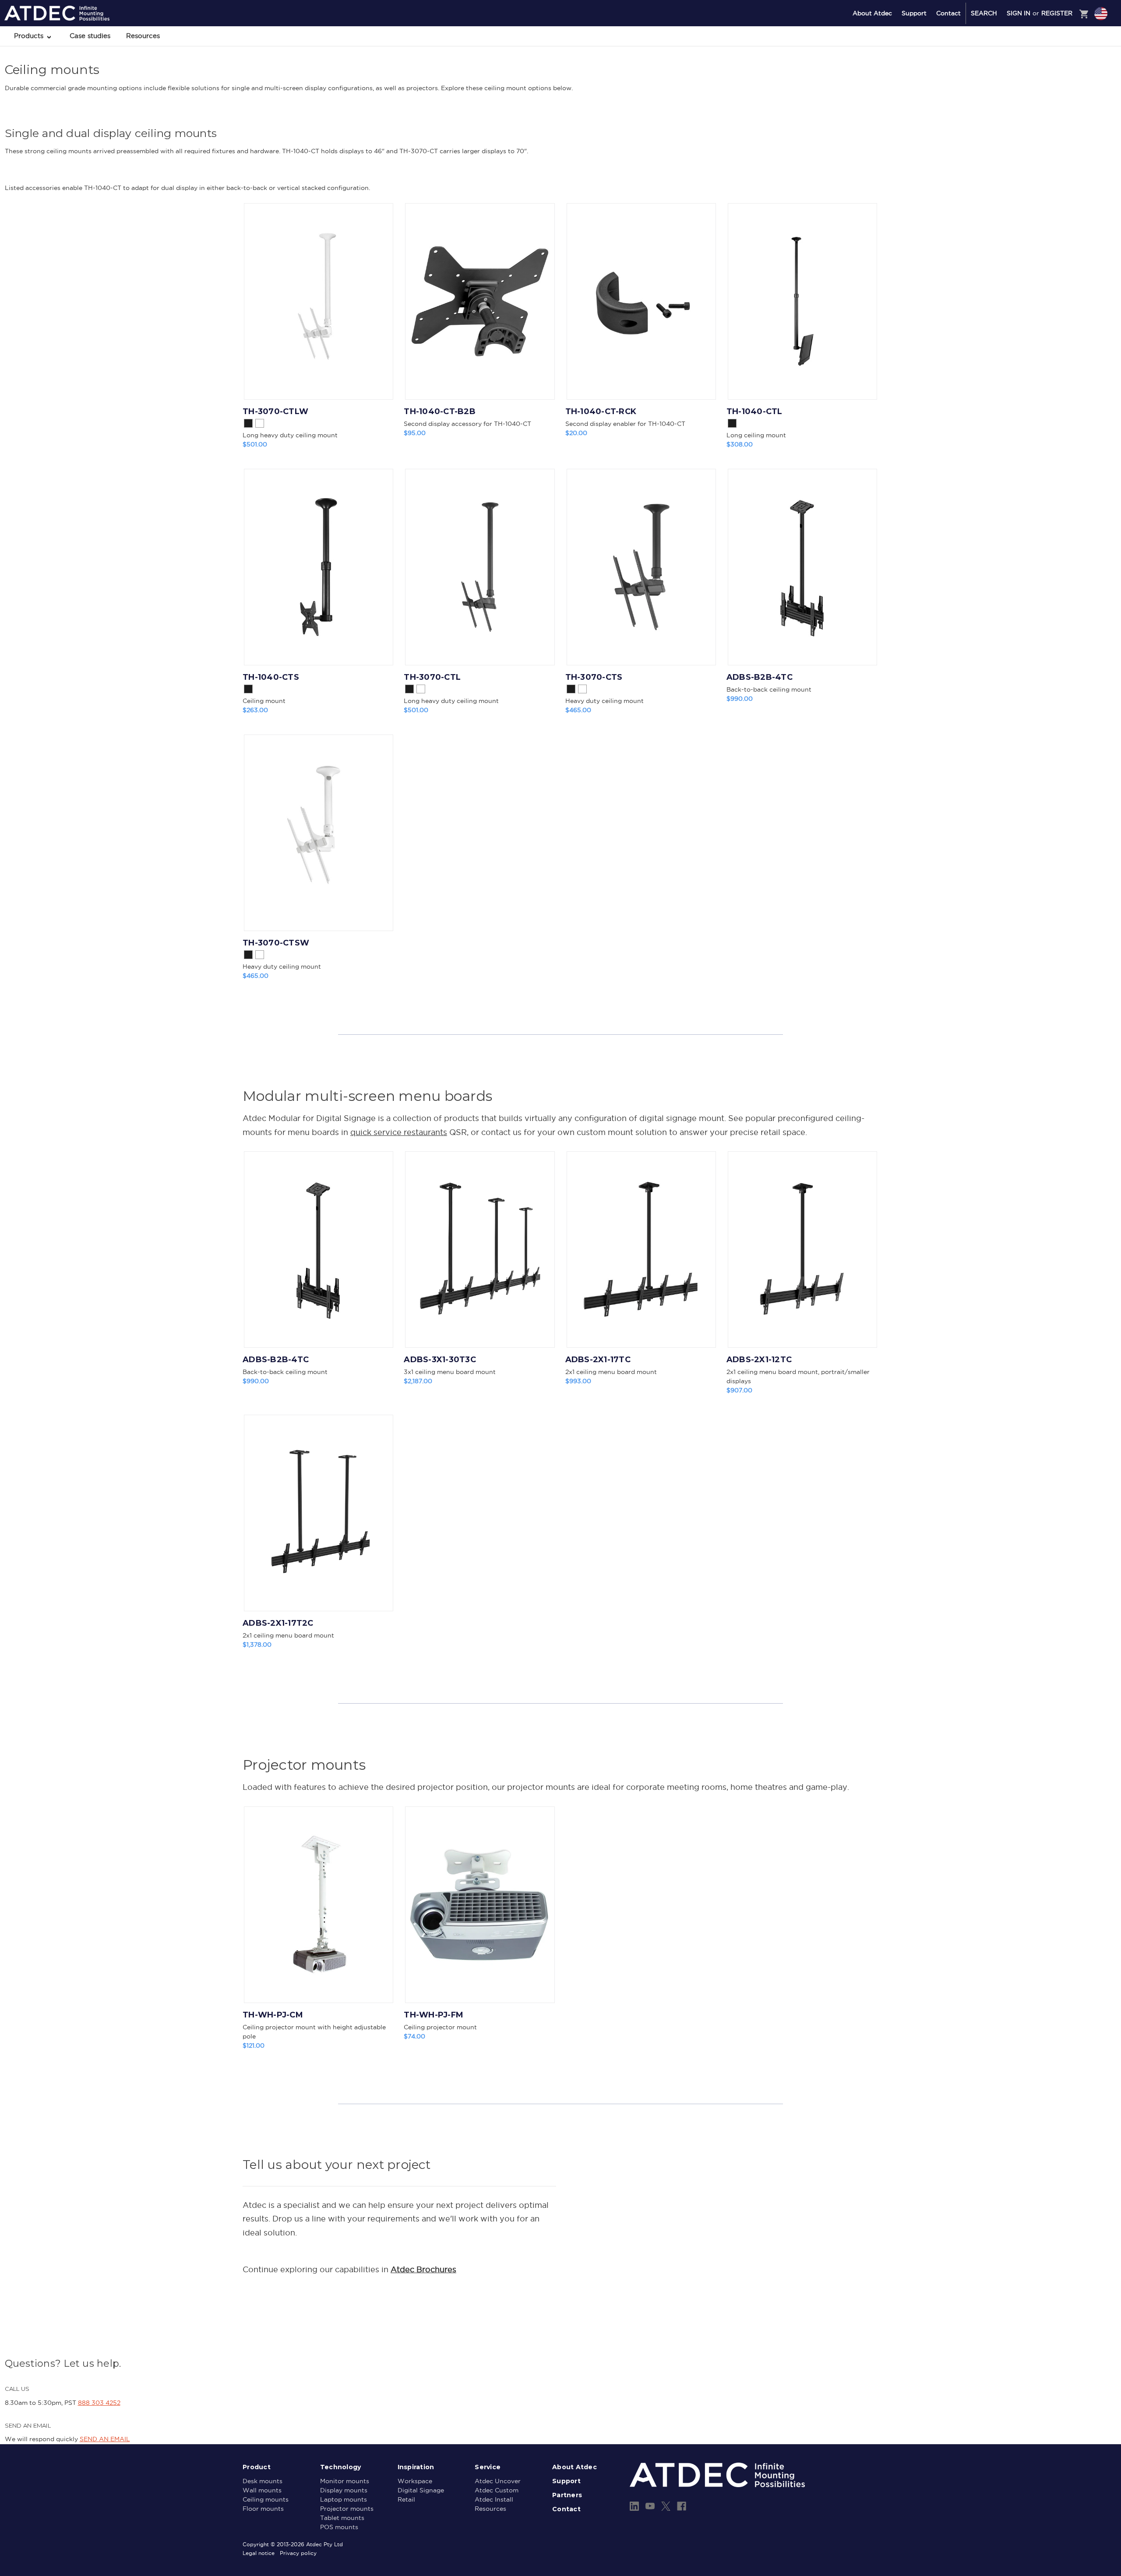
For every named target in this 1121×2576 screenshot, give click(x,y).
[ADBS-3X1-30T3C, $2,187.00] (480, 1249)
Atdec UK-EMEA (1059, 49)
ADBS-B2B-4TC (760, 677)
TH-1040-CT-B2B (440, 411)
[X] (666, 2506)
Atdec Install (494, 2499)
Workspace (415, 2481)
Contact (948, 13)
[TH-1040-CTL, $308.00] (802, 301)
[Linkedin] (634, 2506)
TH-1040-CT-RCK (601, 411)
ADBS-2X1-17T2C (278, 1623)
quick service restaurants (399, 1132)
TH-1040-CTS (271, 677)
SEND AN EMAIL (105, 2439)
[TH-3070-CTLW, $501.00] (319, 301)
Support (914, 13)
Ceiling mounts (266, 2499)
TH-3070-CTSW (276, 943)
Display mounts (344, 2490)
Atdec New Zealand (1063, 60)
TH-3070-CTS (594, 677)
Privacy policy (298, 2553)
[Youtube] (650, 2506)
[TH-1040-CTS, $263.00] (319, 567)
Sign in (1019, 13)
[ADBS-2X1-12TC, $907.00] (802, 1249)
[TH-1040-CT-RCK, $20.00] (641, 301)
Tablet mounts (342, 2518)
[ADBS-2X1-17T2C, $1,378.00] (319, 1513)
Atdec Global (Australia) (1068, 37)
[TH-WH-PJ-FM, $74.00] (480, 1905)
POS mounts (339, 2527)
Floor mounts (263, 2509)
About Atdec (872, 13)
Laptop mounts (344, 2499)
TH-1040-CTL (754, 411)
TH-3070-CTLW (275, 411)
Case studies (90, 36)
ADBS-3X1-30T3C (440, 1360)
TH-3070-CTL (432, 677)
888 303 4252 (99, 2403)
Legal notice (259, 2553)
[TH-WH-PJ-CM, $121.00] (319, 1905)
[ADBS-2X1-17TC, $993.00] (641, 1249)
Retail (406, 2499)
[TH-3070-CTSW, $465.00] (319, 833)
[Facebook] (682, 2506)
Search (984, 13)
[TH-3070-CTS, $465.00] (641, 567)
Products (30, 36)
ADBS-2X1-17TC (598, 1360)
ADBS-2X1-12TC (759, 1360)
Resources (143, 36)
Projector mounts (347, 2509)
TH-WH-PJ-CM (273, 2015)
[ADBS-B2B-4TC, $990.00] (802, 567)
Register (1057, 13)
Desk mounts (263, 2481)
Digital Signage (421, 2490)
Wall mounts (262, 2490)
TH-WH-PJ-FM (434, 2015)
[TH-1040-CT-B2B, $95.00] (480, 301)
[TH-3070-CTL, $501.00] (480, 567)
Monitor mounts (345, 2481)
